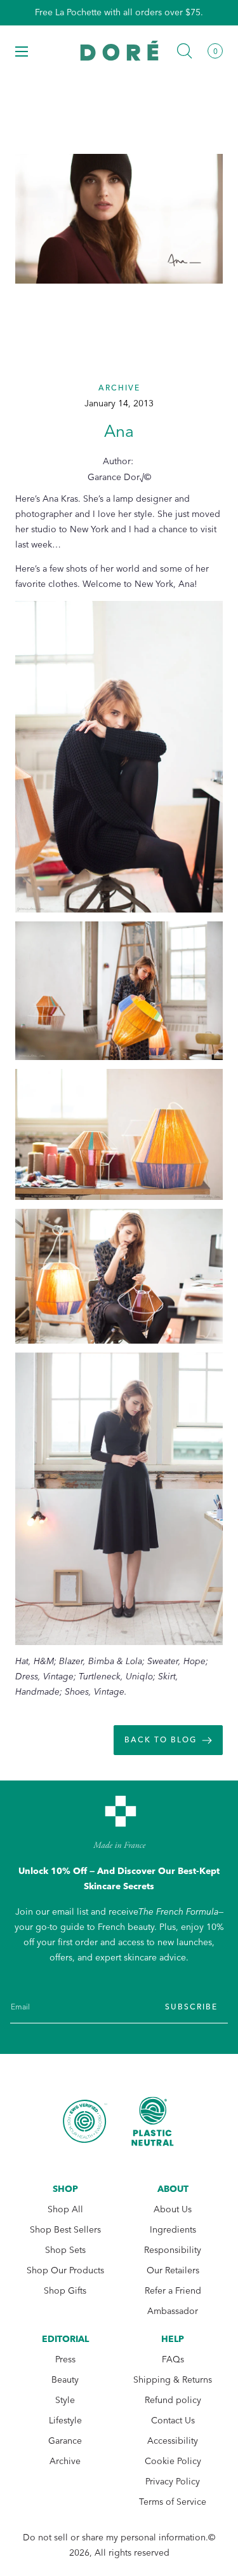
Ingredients (173, 2230)
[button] (22, 51)
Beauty (65, 2380)
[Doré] (119, 51)
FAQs (173, 2359)
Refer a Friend (173, 2291)
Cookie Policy (173, 2461)
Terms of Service (173, 2502)
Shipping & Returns (173, 2380)
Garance (65, 2441)
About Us (173, 2209)
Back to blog (161, 1740)
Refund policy (173, 2400)
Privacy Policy (173, 2482)
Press (65, 2359)
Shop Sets (65, 2250)
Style (65, 2400)
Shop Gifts (65, 2291)
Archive (65, 2461)
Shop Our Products (65, 2270)
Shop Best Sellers (65, 2230)
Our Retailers (173, 2270)
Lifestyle (65, 2421)
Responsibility (173, 2250)
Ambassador (173, 2311)
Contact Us (173, 2421)
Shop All (65, 2209)
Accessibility (173, 2441)
